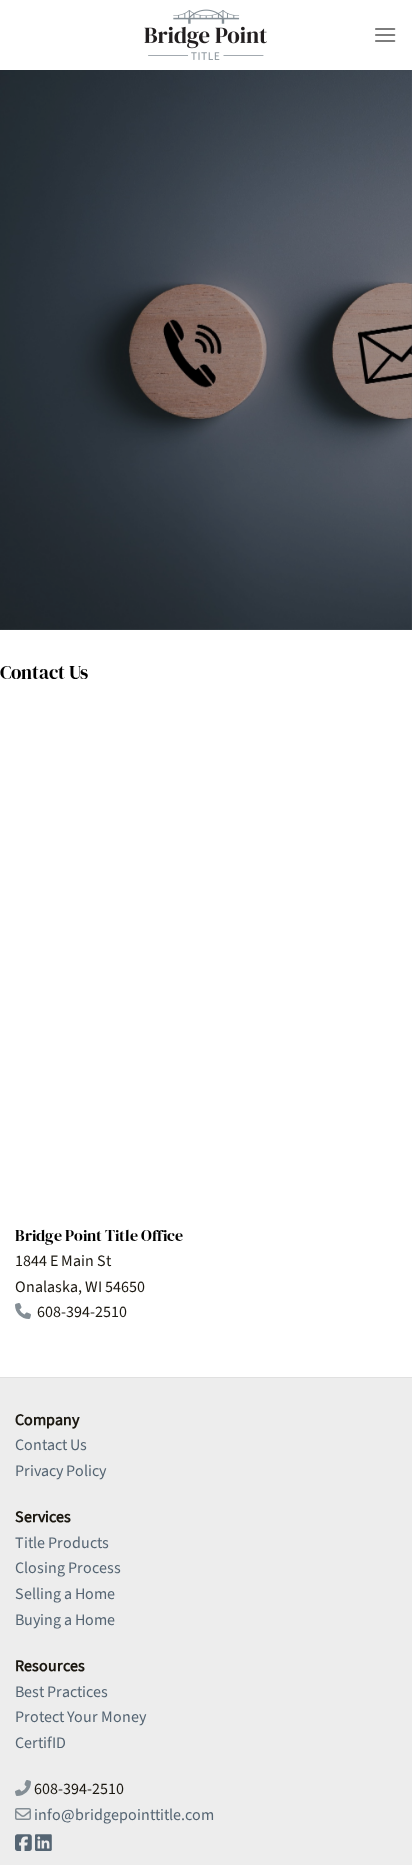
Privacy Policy (60, 1471)
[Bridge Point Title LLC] (206, 35)
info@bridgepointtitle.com (124, 1815)
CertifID (40, 1743)
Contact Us (51, 1445)
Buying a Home (65, 1620)
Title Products (62, 1543)
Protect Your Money (80, 1717)
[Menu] (385, 34)
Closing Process (68, 1568)
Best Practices (61, 1692)
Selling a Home (65, 1594)
